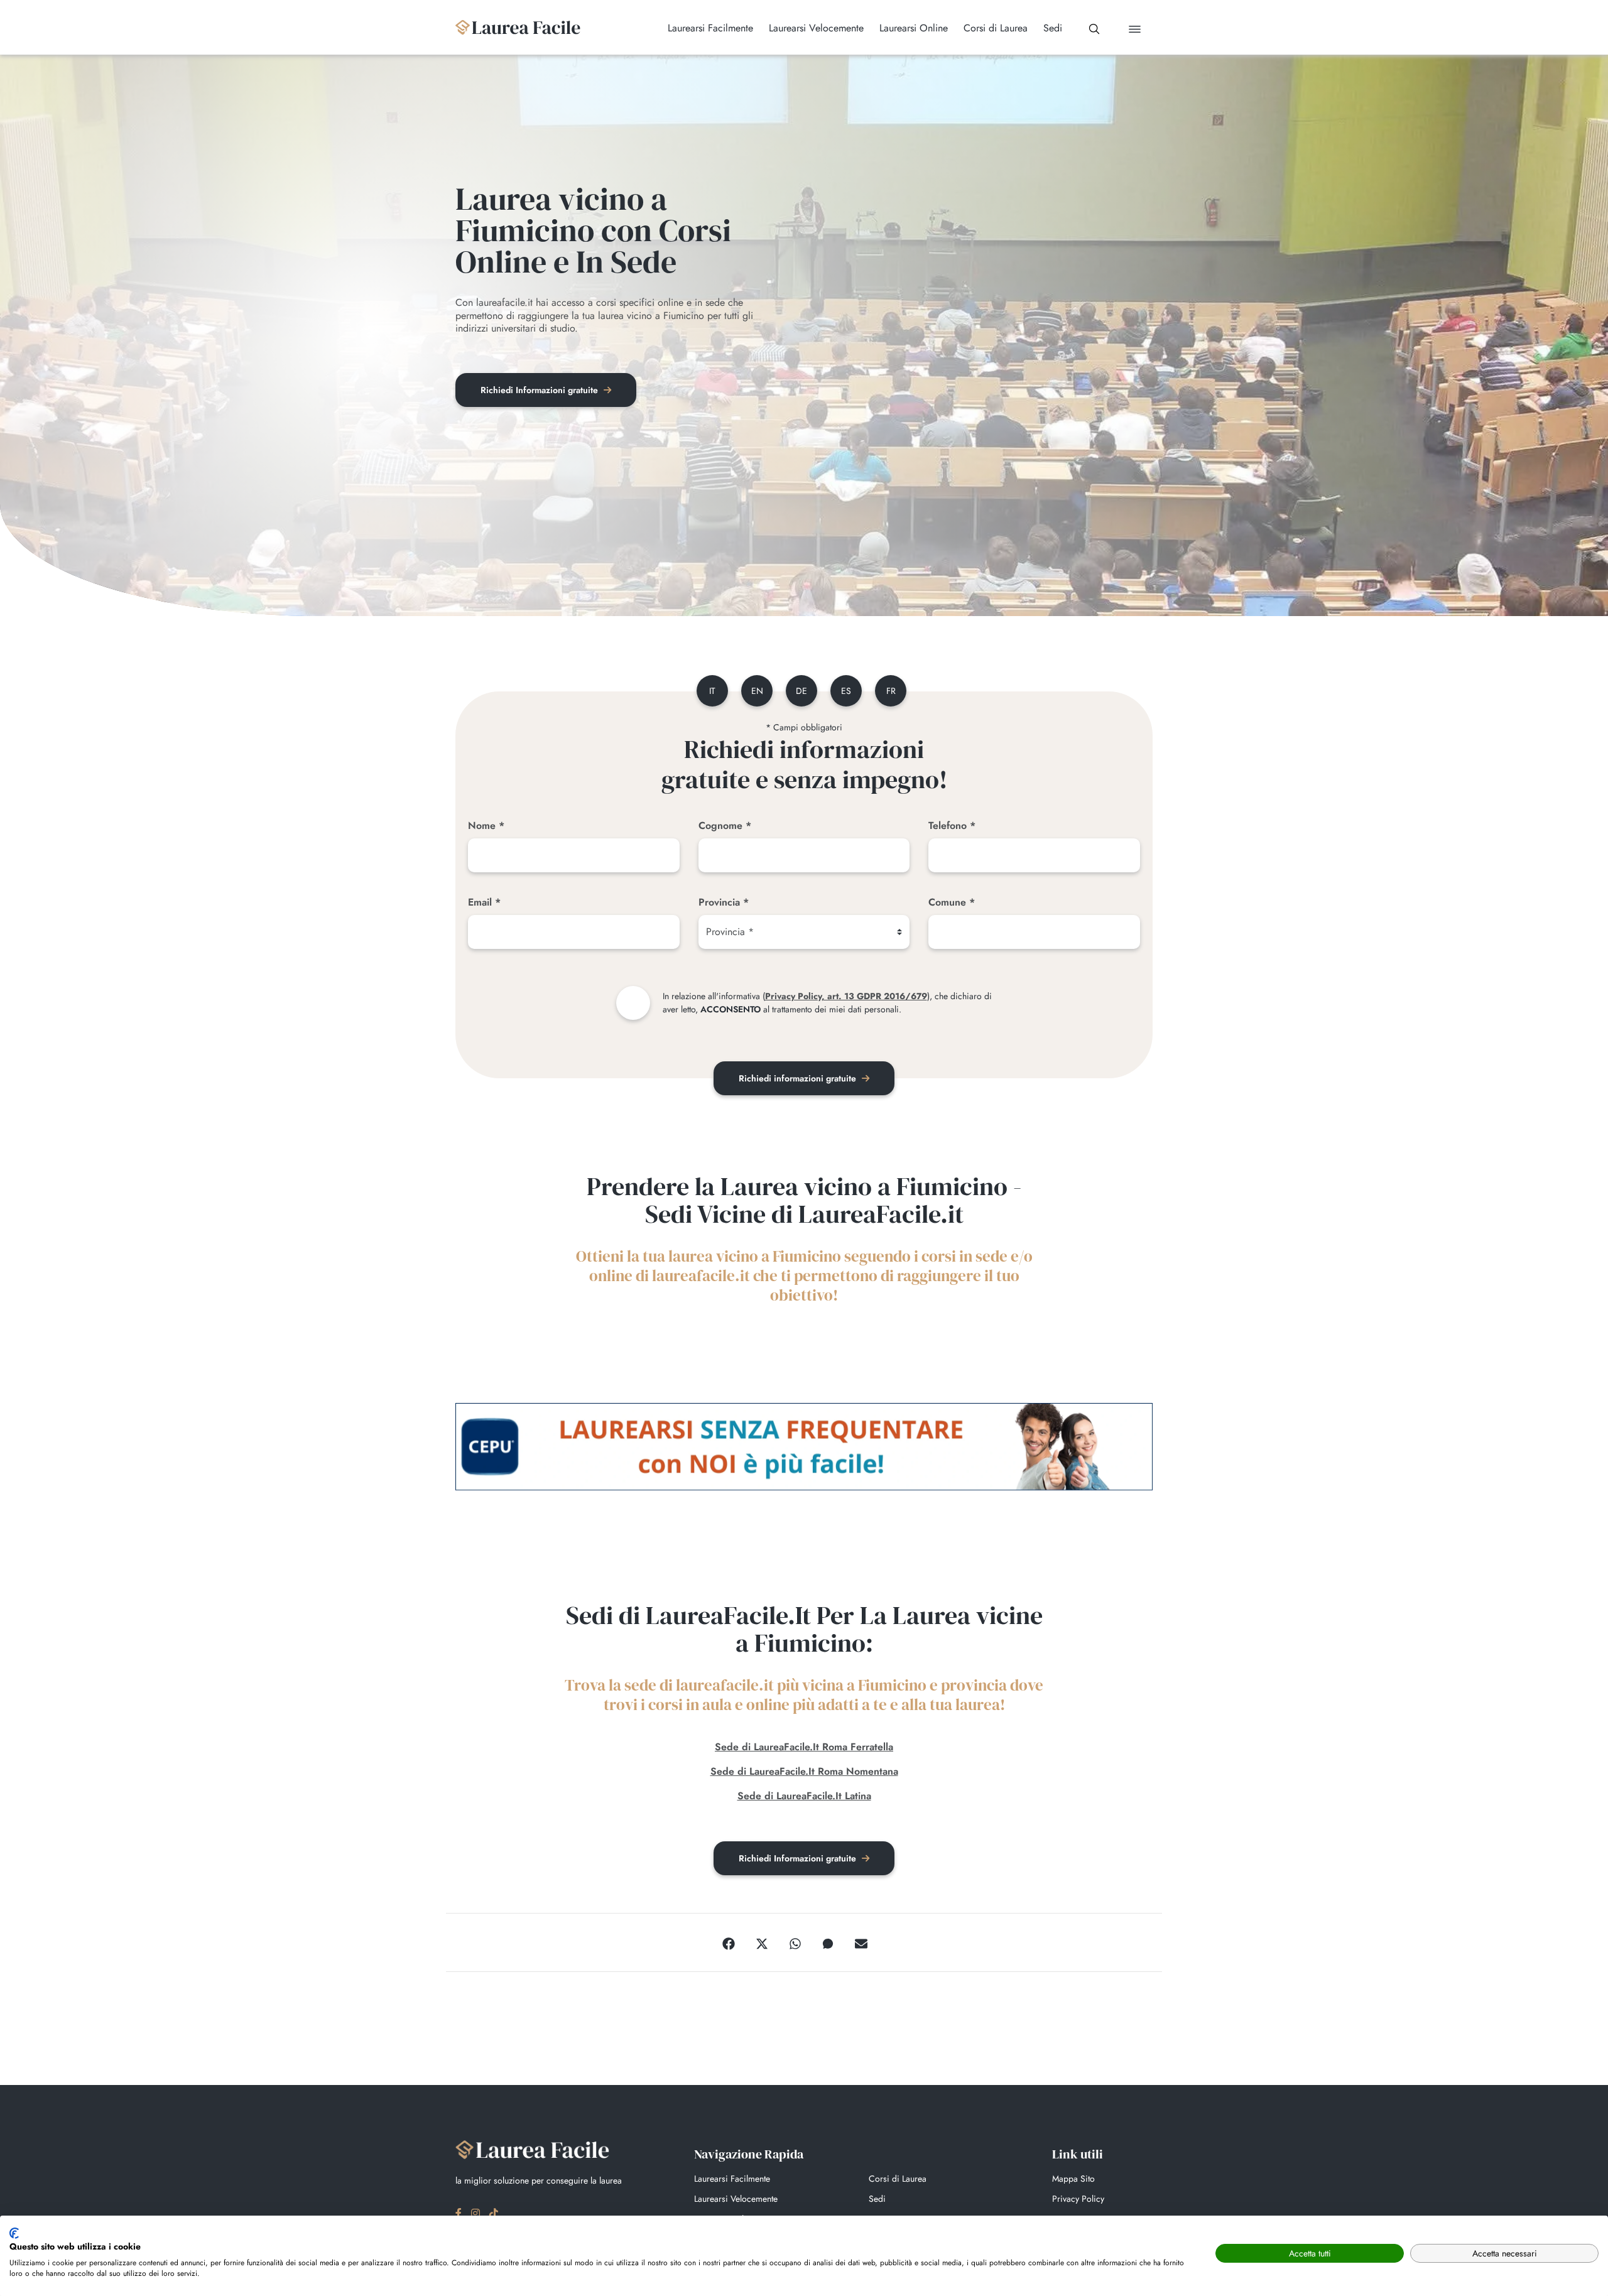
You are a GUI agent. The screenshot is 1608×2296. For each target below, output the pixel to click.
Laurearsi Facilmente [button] (710, 28)
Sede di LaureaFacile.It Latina (804, 1796)
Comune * (952, 902)
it (712, 691)
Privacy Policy (1078, 2199)
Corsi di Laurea (898, 2179)
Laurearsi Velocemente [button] (816, 28)
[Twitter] (762, 1942)
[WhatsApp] (795, 1942)
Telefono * (952, 826)
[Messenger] (828, 1942)
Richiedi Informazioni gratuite (541, 390)
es (846, 691)
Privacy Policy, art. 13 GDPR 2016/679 (846, 996)
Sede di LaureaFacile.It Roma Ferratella (804, 1747)
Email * (484, 902)
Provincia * (724, 902)
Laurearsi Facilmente (732, 2179)
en (757, 691)
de (801, 691)
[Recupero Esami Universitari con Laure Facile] (518, 27)
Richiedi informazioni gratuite (799, 1078)
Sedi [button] (1053, 28)
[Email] (861, 1942)
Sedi (877, 2199)
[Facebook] (729, 1942)
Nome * (486, 826)
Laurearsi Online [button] (914, 28)
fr (891, 691)
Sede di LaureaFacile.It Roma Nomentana (804, 1771)
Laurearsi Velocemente (736, 2199)
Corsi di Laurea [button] (996, 28)
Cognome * (725, 826)
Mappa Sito (1073, 2179)
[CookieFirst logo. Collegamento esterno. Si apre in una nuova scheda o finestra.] (14, 2233)
